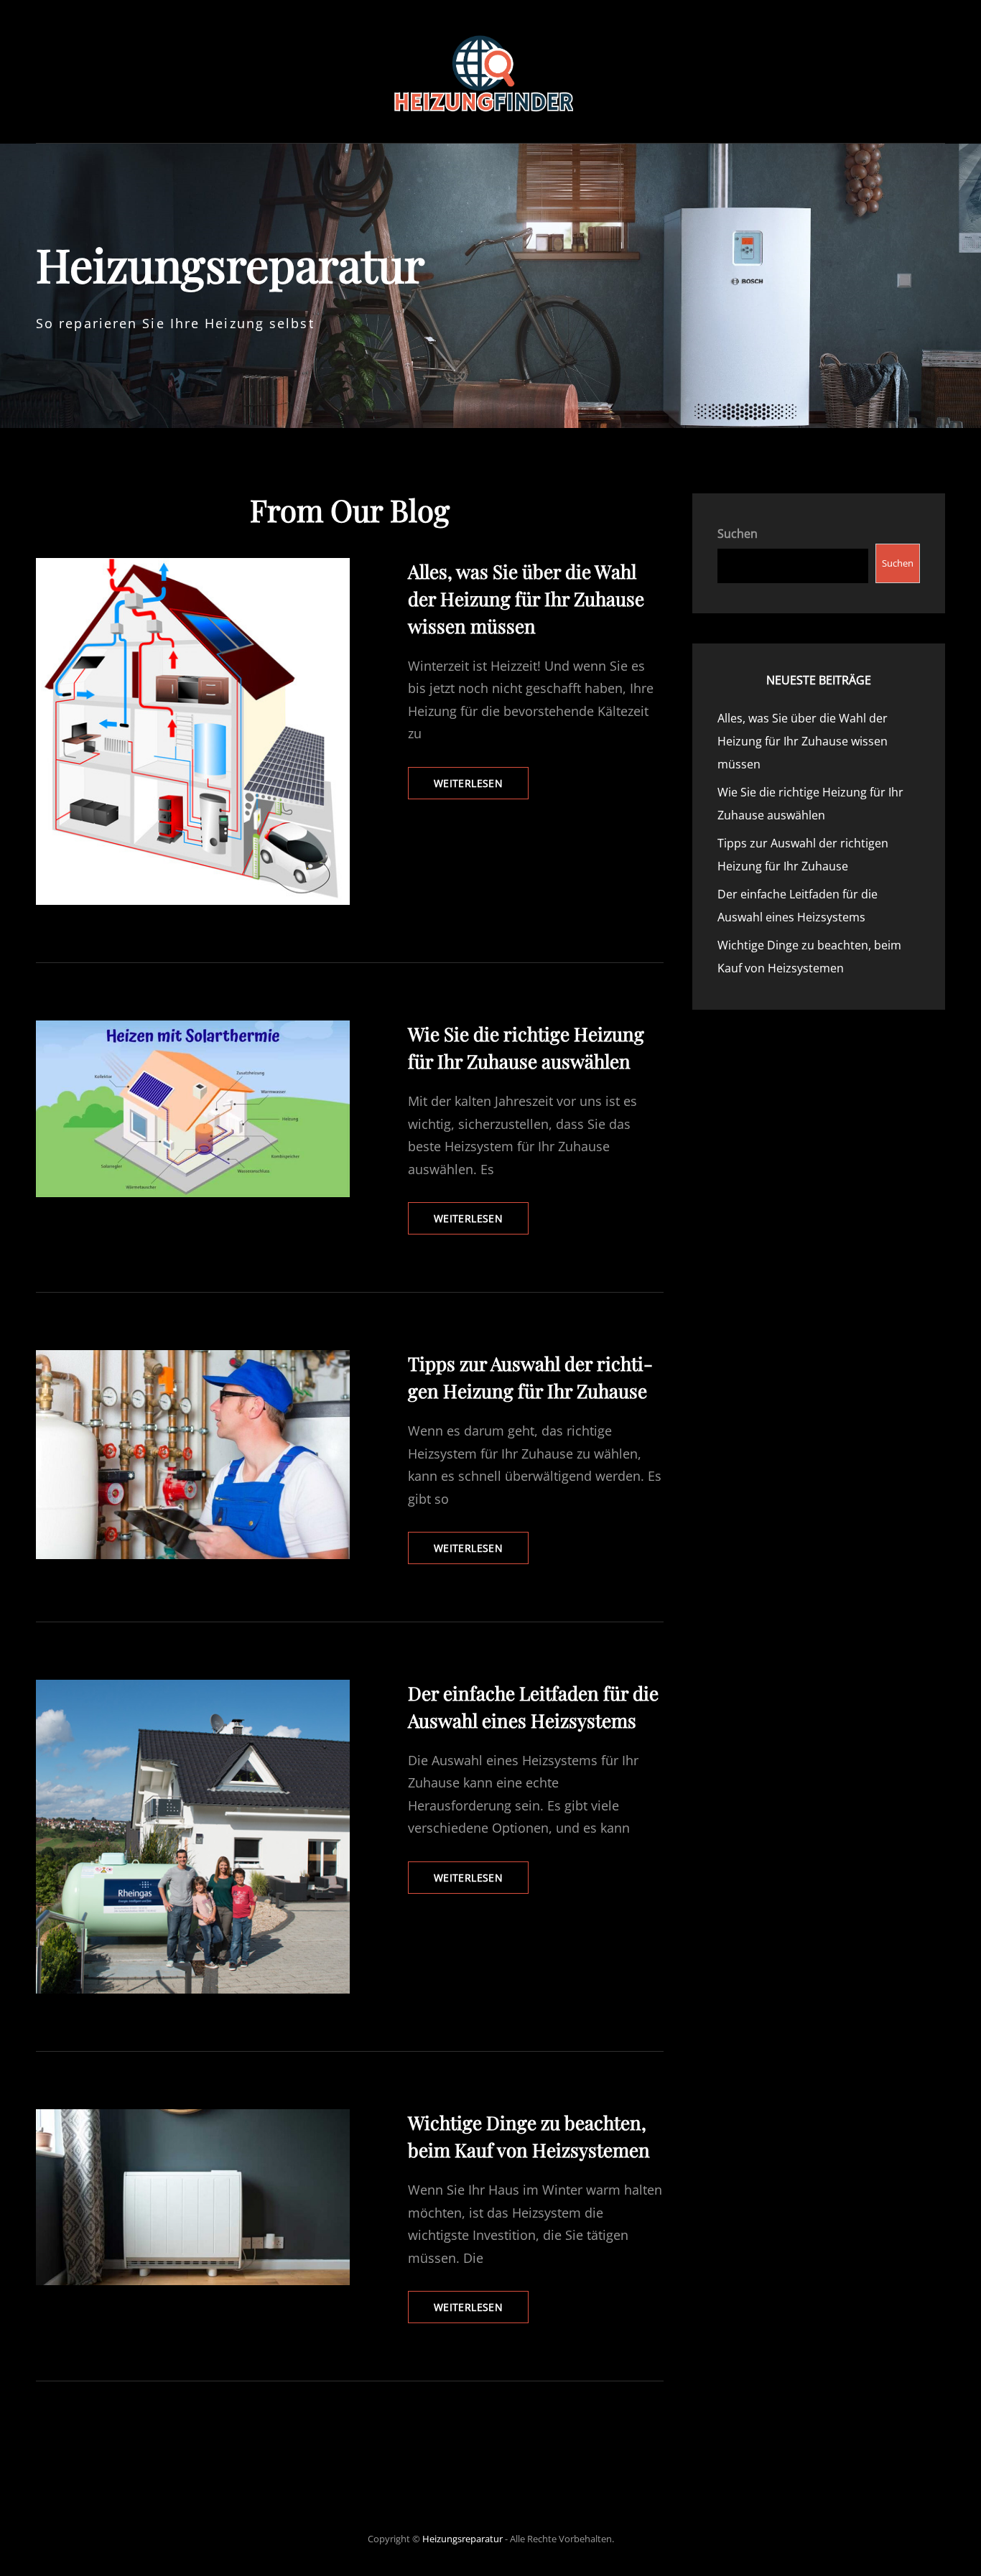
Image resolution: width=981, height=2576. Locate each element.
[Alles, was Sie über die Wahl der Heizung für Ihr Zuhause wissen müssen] (193, 732)
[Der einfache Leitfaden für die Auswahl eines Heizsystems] (193, 1837)
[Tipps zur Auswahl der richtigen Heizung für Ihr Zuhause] (193, 1455)
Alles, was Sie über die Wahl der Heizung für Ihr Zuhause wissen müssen (526, 599)
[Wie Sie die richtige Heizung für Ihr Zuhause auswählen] (193, 1109)
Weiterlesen (481, 787)
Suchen (738, 534)
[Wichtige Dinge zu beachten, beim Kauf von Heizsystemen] (193, 2197)
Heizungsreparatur (462, 2539)
